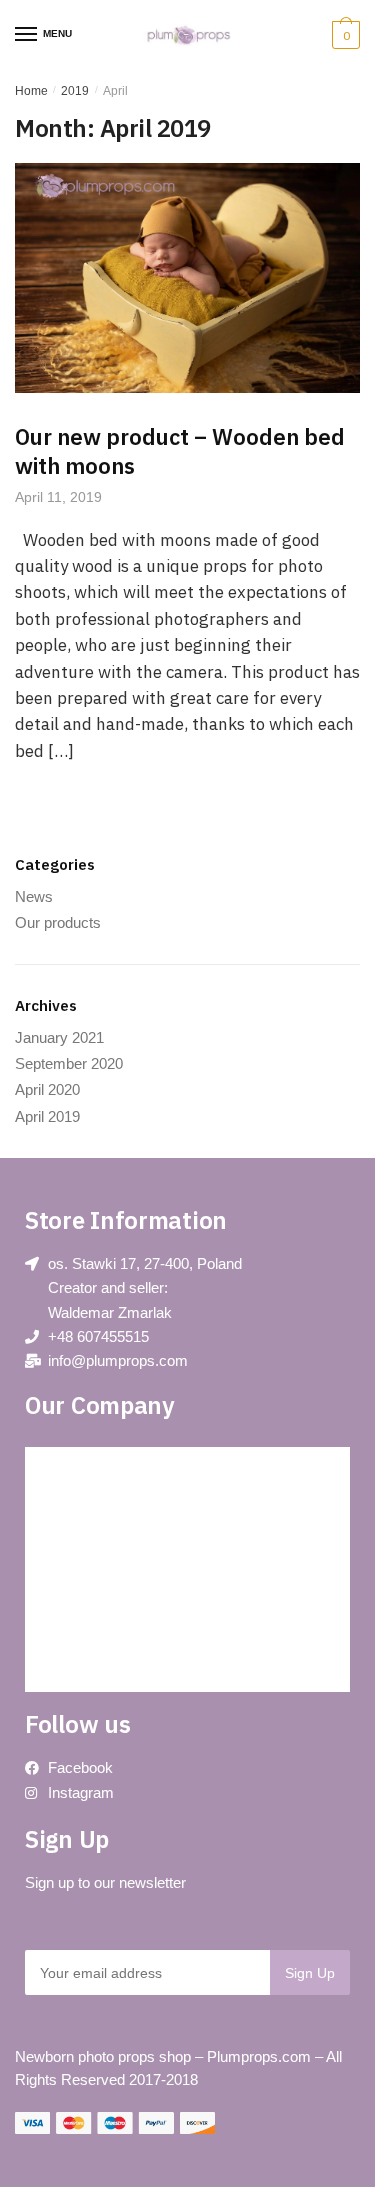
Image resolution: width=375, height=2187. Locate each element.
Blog (58, 1466)
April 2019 (47, 1116)
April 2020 (47, 1089)
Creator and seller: (108, 1287)
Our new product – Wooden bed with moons (180, 451)
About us (71, 1556)
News (34, 896)
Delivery (68, 1646)
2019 (75, 91)
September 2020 (69, 1063)
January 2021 (59, 1037)
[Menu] (27, 35)
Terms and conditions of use (127, 1601)
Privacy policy (86, 1511)
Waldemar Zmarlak (110, 1312)
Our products (58, 922)
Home (31, 91)
